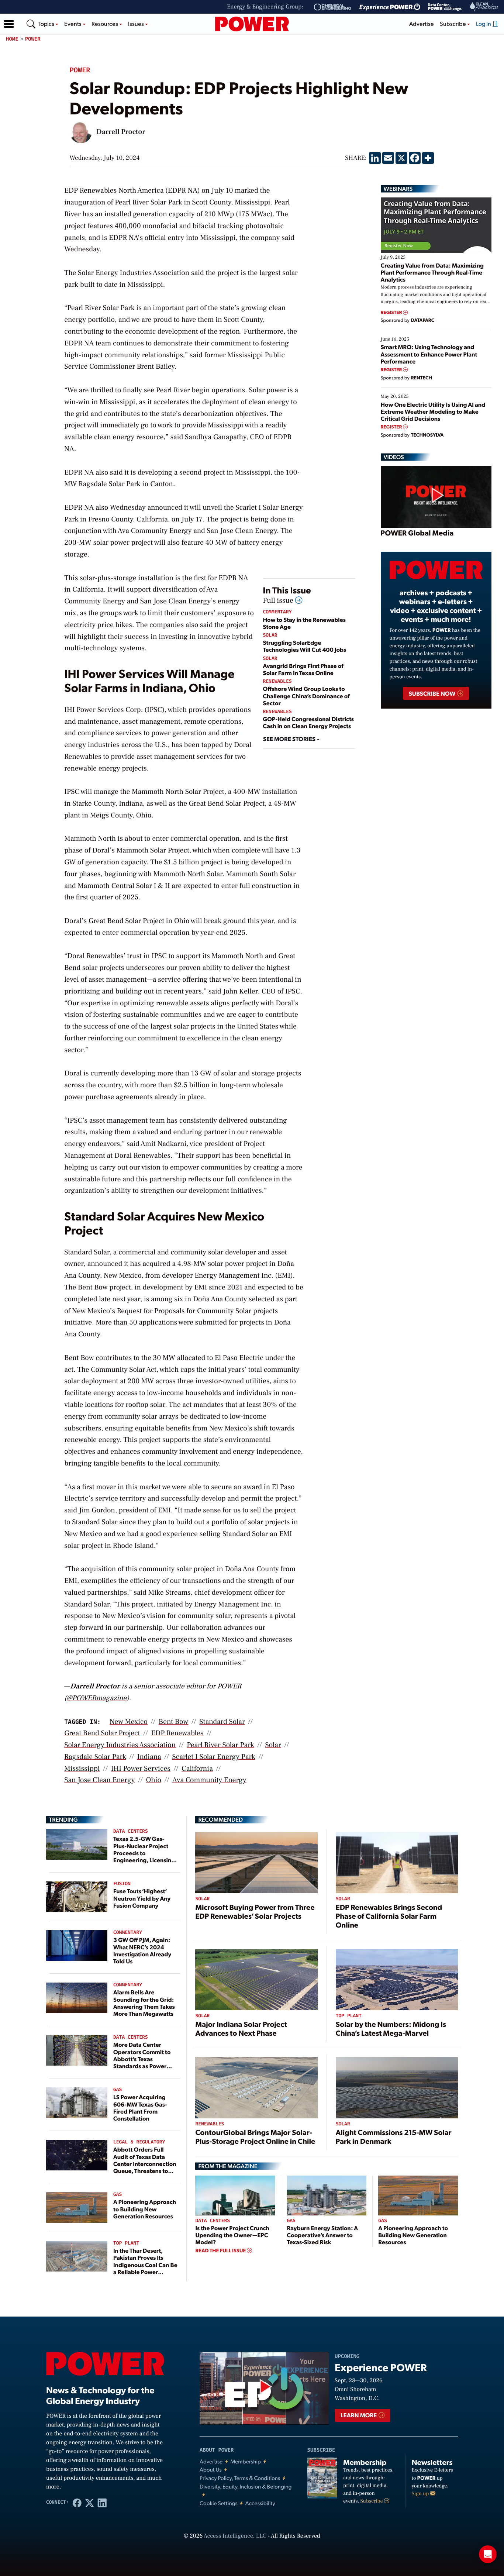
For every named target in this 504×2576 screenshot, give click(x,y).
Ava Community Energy (209, 1780)
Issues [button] (137, 23)
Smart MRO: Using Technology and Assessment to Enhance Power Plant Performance (429, 354)
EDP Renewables (177, 1733)
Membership (246, 2461)
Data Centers (131, 1831)
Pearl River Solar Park (220, 1745)
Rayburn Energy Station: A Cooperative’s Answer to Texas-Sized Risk (322, 2235)
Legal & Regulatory (139, 2142)
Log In (484, 23)
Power (33, 39)
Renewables (277, 681)
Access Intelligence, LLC (235, 2536)
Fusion (122, 1884)
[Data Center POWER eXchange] (445, 7)
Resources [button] (105, 23)
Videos (394, 457)
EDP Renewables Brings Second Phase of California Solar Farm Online (389, 1916)
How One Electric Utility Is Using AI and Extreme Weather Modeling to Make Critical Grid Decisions (433, 411)
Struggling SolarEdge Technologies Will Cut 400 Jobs (305, 646)
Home (12, 39)
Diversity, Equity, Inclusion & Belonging (246, 2487)
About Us (211, 2470)
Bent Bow (174, 1722)
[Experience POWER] (390, 7)
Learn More (359, 2415)
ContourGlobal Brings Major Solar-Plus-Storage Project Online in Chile (255, 2136)
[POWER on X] (90, 2503)
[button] (9, 24)
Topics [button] (47, 23)
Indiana (149, 1757)
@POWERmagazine (97, 1698)
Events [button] (73, 23)
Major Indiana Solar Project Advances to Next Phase (241, 2028)
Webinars (398, 189)
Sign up (421, 2494)
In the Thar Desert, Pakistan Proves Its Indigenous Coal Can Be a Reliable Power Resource (145, 2265)
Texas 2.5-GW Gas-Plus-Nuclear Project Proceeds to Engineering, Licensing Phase (144, 1853)
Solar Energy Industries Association (120, 1745)
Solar (270, 635)
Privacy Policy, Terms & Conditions (240, 2478)
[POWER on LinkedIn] (102, 2503)
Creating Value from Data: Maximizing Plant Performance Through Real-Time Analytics (432, 272)
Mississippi (82, 1769)
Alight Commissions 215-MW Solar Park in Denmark (394, 2136)
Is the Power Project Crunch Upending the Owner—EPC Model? (232, 2235)
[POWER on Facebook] (77, 2503)
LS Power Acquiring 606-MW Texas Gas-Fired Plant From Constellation (140, 2107)
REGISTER (392, 312)
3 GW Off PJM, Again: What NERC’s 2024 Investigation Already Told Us (142, 1950)
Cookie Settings (219, 2503)
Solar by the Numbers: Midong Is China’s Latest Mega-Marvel (391, 2028)
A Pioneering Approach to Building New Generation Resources (145, 2209)
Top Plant (126, 2243)
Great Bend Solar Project (102, 1733)
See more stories (290, 739)
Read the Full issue (221, 2250)
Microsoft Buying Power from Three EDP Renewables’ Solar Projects (255, 1911)
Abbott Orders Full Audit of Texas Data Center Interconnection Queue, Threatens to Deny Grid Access (145, 2163)
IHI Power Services (141, 1769)
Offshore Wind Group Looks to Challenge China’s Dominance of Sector (306, 695)
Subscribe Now (433, 693)
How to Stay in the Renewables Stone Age (304, 623)
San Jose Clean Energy (99, 1780)
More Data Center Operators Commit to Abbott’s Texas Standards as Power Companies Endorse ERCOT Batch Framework (142, 2066)
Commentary (277, 612)
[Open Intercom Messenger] (488, 2554)
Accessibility (260, 2503)
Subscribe (372, 2501)
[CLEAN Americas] (484, 7)
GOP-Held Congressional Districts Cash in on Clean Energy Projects (309, 722)
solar (273, 1745)
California (197, 1769)
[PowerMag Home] (252, 24)
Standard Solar (222, 1722)
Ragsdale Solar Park (95, 1757)
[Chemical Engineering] (333, 7)
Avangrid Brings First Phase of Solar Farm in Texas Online (303, 669)
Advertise (422, 23)
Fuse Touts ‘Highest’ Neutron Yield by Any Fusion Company (142, 1898)
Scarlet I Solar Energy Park (214, 1757)
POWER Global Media (417, 533)
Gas (118, 2090)
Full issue (279, 600)
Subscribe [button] (453, 23)
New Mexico (129, 1722)
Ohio (153, 1780)
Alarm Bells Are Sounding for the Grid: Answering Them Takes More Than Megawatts (144, 2003)
